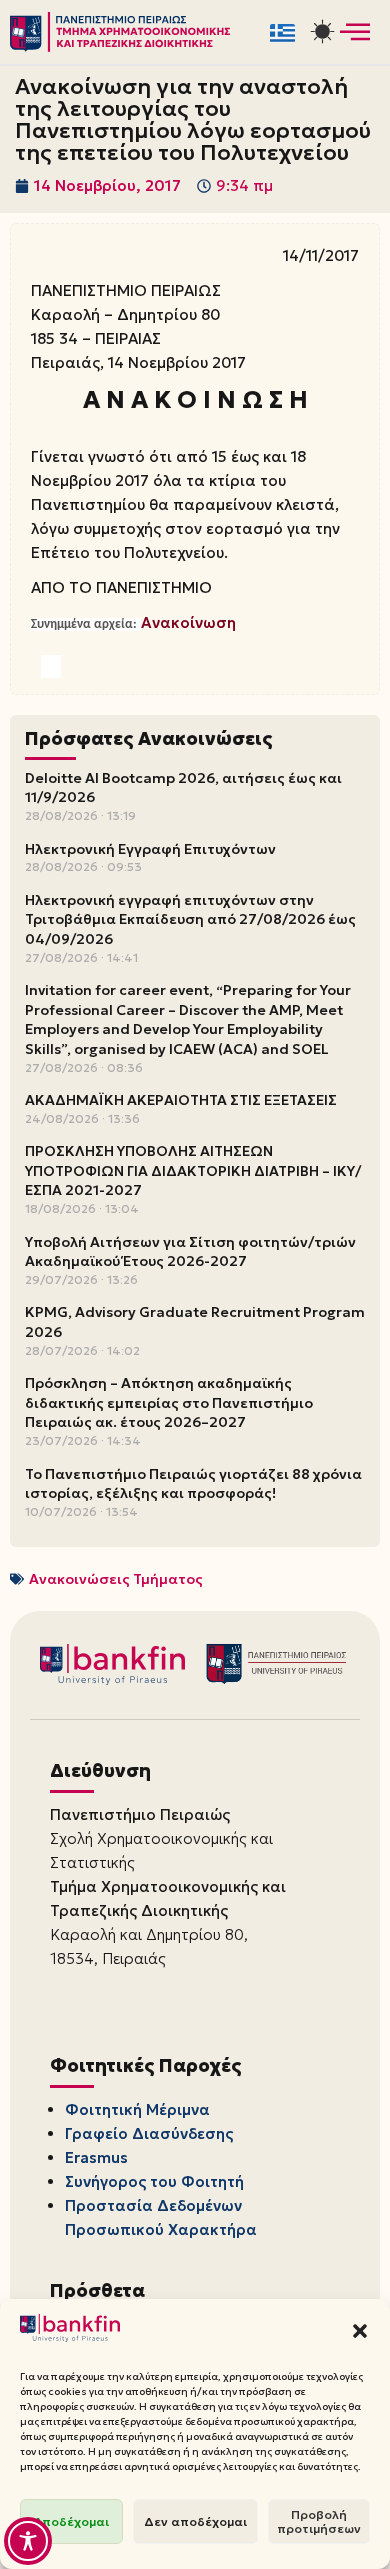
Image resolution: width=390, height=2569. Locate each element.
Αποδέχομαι (71, 2521)
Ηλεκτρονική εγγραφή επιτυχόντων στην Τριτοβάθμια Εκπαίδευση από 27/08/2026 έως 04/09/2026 (190, 919)
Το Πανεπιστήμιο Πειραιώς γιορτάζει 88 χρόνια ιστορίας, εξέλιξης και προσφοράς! (193, 1484)
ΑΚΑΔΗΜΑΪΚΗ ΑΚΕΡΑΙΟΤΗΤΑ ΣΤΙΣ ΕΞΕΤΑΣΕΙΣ (181, 1100)
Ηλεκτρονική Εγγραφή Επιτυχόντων (150, 849)
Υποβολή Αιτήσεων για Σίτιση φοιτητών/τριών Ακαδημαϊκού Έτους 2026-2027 (190, 1252)
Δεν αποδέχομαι (195, 2521)
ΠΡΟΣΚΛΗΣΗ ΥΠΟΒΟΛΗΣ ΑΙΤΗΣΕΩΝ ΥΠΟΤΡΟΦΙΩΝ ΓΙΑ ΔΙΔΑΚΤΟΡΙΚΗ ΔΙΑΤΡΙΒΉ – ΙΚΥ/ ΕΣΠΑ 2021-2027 (193, 1170)
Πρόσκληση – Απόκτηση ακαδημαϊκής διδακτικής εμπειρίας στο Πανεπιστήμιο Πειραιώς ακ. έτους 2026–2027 (169, 1402)
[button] (360, 2331)
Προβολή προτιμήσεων (319, 2521)
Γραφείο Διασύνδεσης (149, 2133)
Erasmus (96, 2157)
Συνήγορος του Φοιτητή (154, 2181)
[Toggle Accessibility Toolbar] (28, 2541)
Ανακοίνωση (188, 622)
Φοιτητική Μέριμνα (137, 2109)
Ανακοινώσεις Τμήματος (116, 1579)
